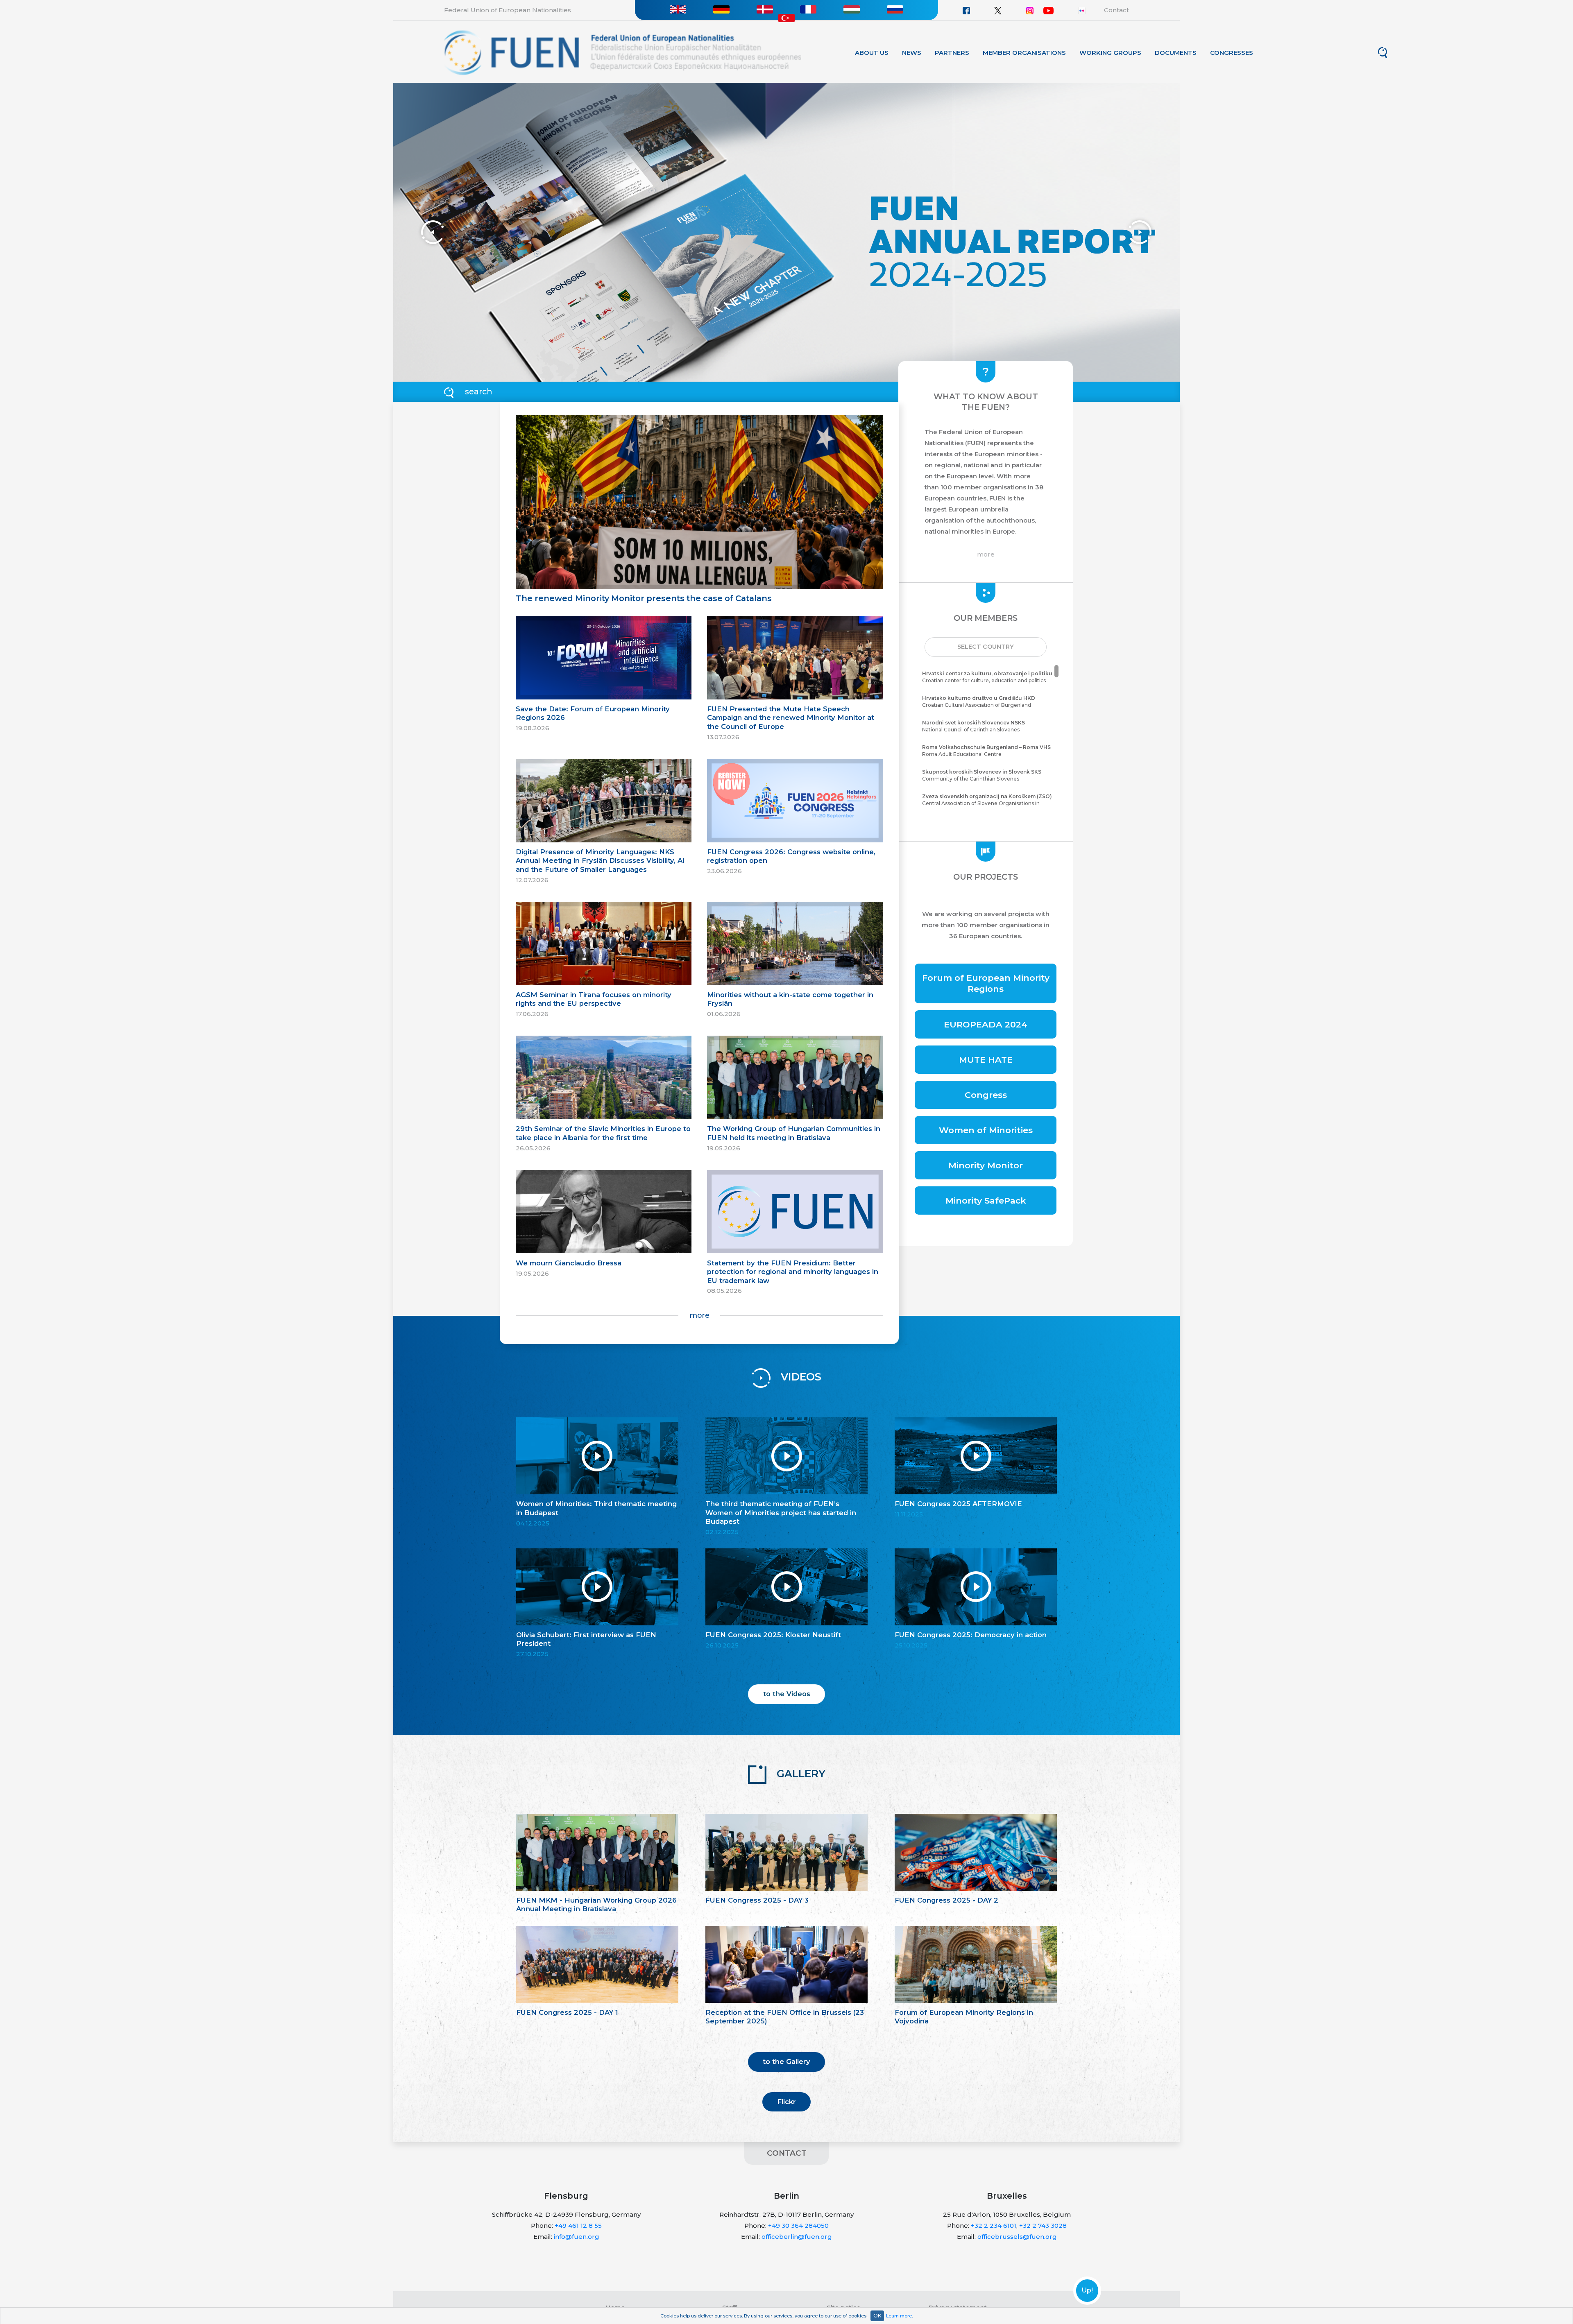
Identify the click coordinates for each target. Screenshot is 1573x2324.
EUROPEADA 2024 (986, 1024)
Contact (1116, 10)
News (912, 53)
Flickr (786, 2102)
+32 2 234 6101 (994, 2226)
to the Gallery (786, 2062)
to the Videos (787, 1694)
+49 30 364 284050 (798, 2226)
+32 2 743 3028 (1043, 2226)
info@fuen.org (577, 2237)
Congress (986, 1095)
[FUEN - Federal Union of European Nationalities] (623, 52)
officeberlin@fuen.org (797, 2237)
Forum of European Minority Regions (986, 983)
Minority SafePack (986, 1200)
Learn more (899, 2316)
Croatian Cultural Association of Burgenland (979, 701)
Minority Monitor (986, 1165)
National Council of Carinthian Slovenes (973, 726)
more (699, 1315)
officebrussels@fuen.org (1017, 2237)
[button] (986, 647)
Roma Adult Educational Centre (986, 751)
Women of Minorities (986, 1130)
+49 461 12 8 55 (578, 2226)
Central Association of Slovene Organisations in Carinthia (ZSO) (987, 803)
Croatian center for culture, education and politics (987, 677)
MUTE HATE (986, 1060)
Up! (1087, 2290)
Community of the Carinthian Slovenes (982, 775)
